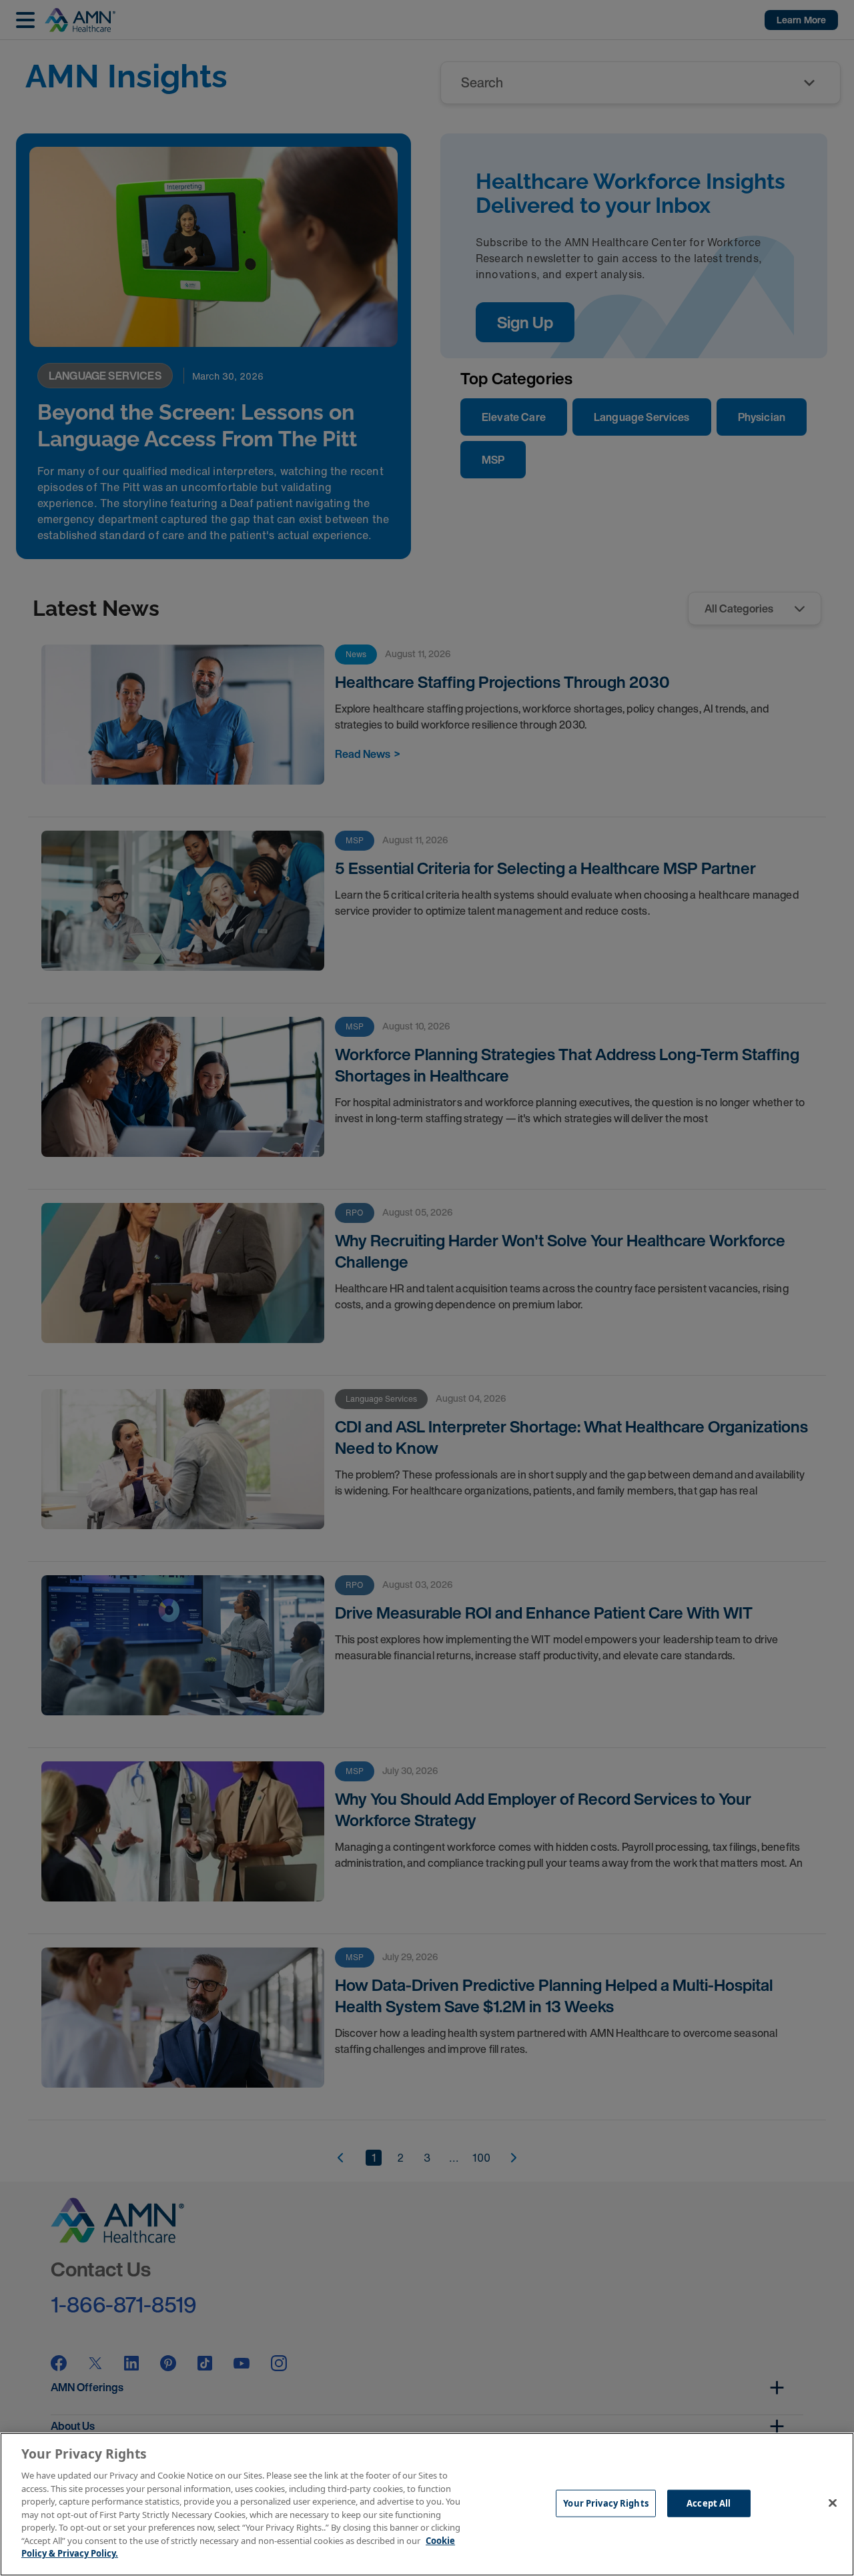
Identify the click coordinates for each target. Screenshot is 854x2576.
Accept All (709, 2503)
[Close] (833, 2503)
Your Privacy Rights (605, 2503)
